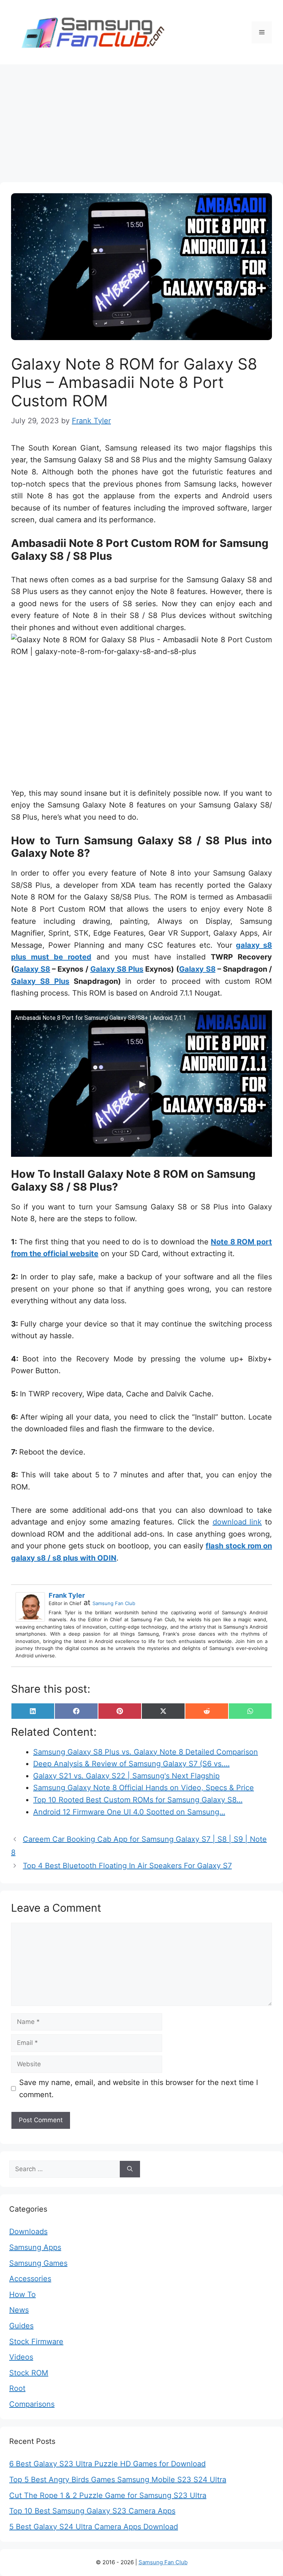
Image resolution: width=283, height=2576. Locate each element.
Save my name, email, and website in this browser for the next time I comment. (139, 2089)
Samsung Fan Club (114, 1603)
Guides (21, 2326)
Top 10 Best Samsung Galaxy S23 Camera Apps (92, 2511)
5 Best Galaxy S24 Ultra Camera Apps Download (94, 2527)
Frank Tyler (67, 1595)
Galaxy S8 (32, 969)
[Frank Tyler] (32, 1607)
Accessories (30, 2279)
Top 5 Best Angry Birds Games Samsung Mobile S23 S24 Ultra (118, 2480)
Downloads (28, 2232)
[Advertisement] (141, 120)
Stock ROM (29, 2373)
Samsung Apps (35, 2247)
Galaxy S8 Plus (117, 969)
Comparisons (32, 2404)
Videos (21, 2357)
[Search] (130, 2169)
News (19, 2310)
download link (237, 1522)
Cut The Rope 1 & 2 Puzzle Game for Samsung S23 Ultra (108, 2495)
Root (17, 2388)
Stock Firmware (36, 2342)
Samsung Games (38, 2263)
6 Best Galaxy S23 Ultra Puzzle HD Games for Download (107, 2464)
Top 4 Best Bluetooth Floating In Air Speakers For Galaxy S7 (127, 1866)
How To (22, 2294)
